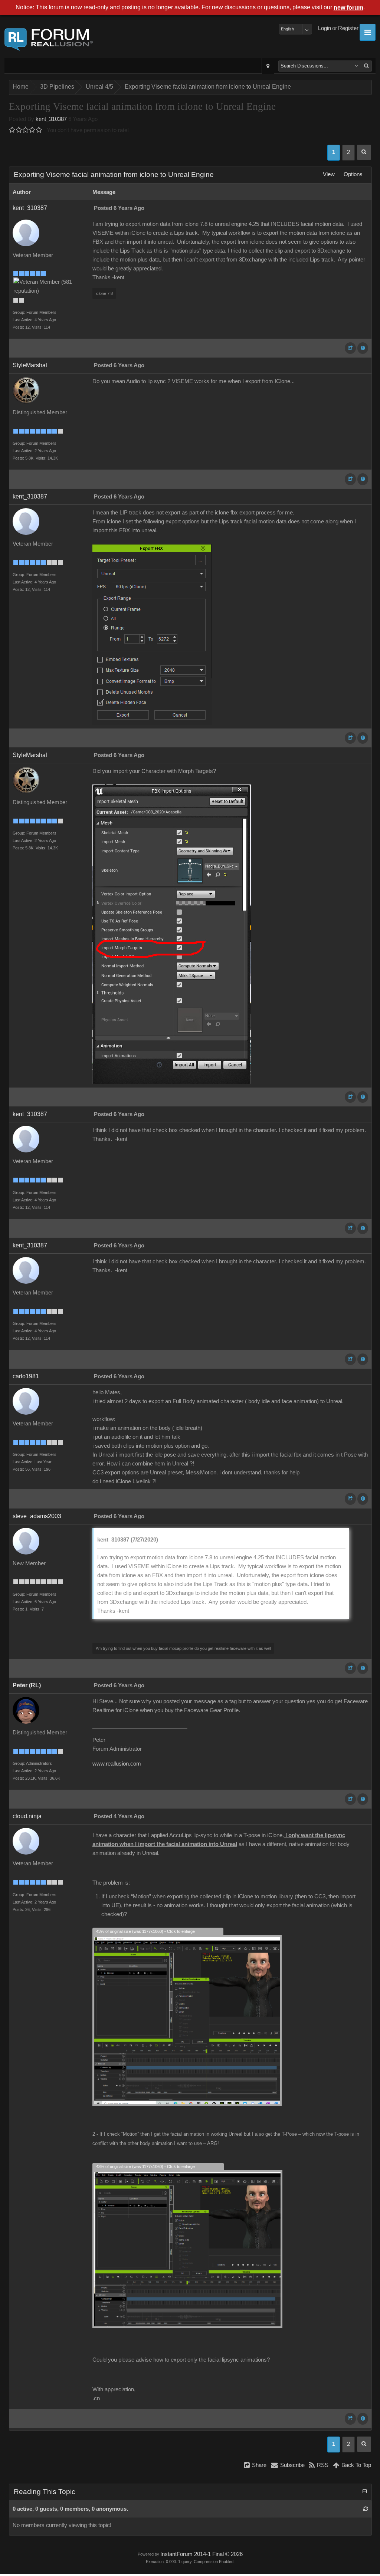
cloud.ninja (27, 1816)
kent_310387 (51, 119)
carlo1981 (26, 1376)
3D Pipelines (57, 87)
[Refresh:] (366, 2509)
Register (348, 28)
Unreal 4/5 (99, 87)
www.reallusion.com (117, 1764)
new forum (348, 8)
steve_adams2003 (37, 1516)
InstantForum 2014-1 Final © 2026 (202, 2554)
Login (325, 28)
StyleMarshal (30, 365)
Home (21, 87)
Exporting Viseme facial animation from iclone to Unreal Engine (208, 87)
